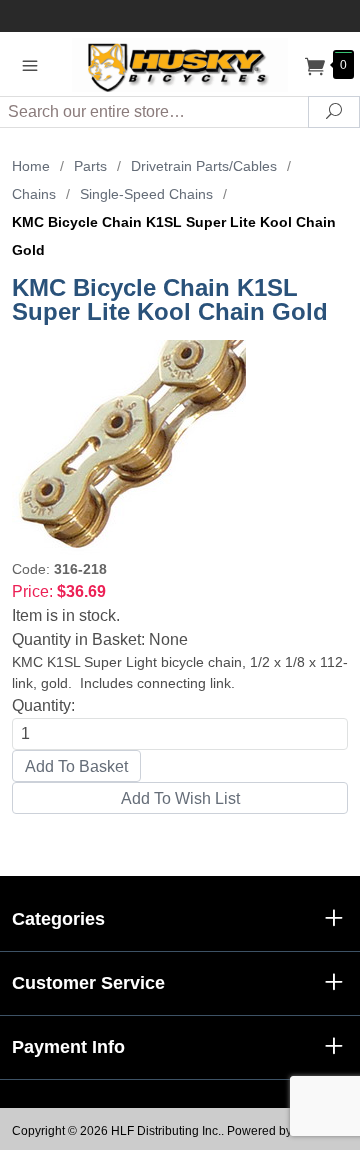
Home (31, 166)
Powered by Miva (274, 1131)
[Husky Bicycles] (180, 63)
